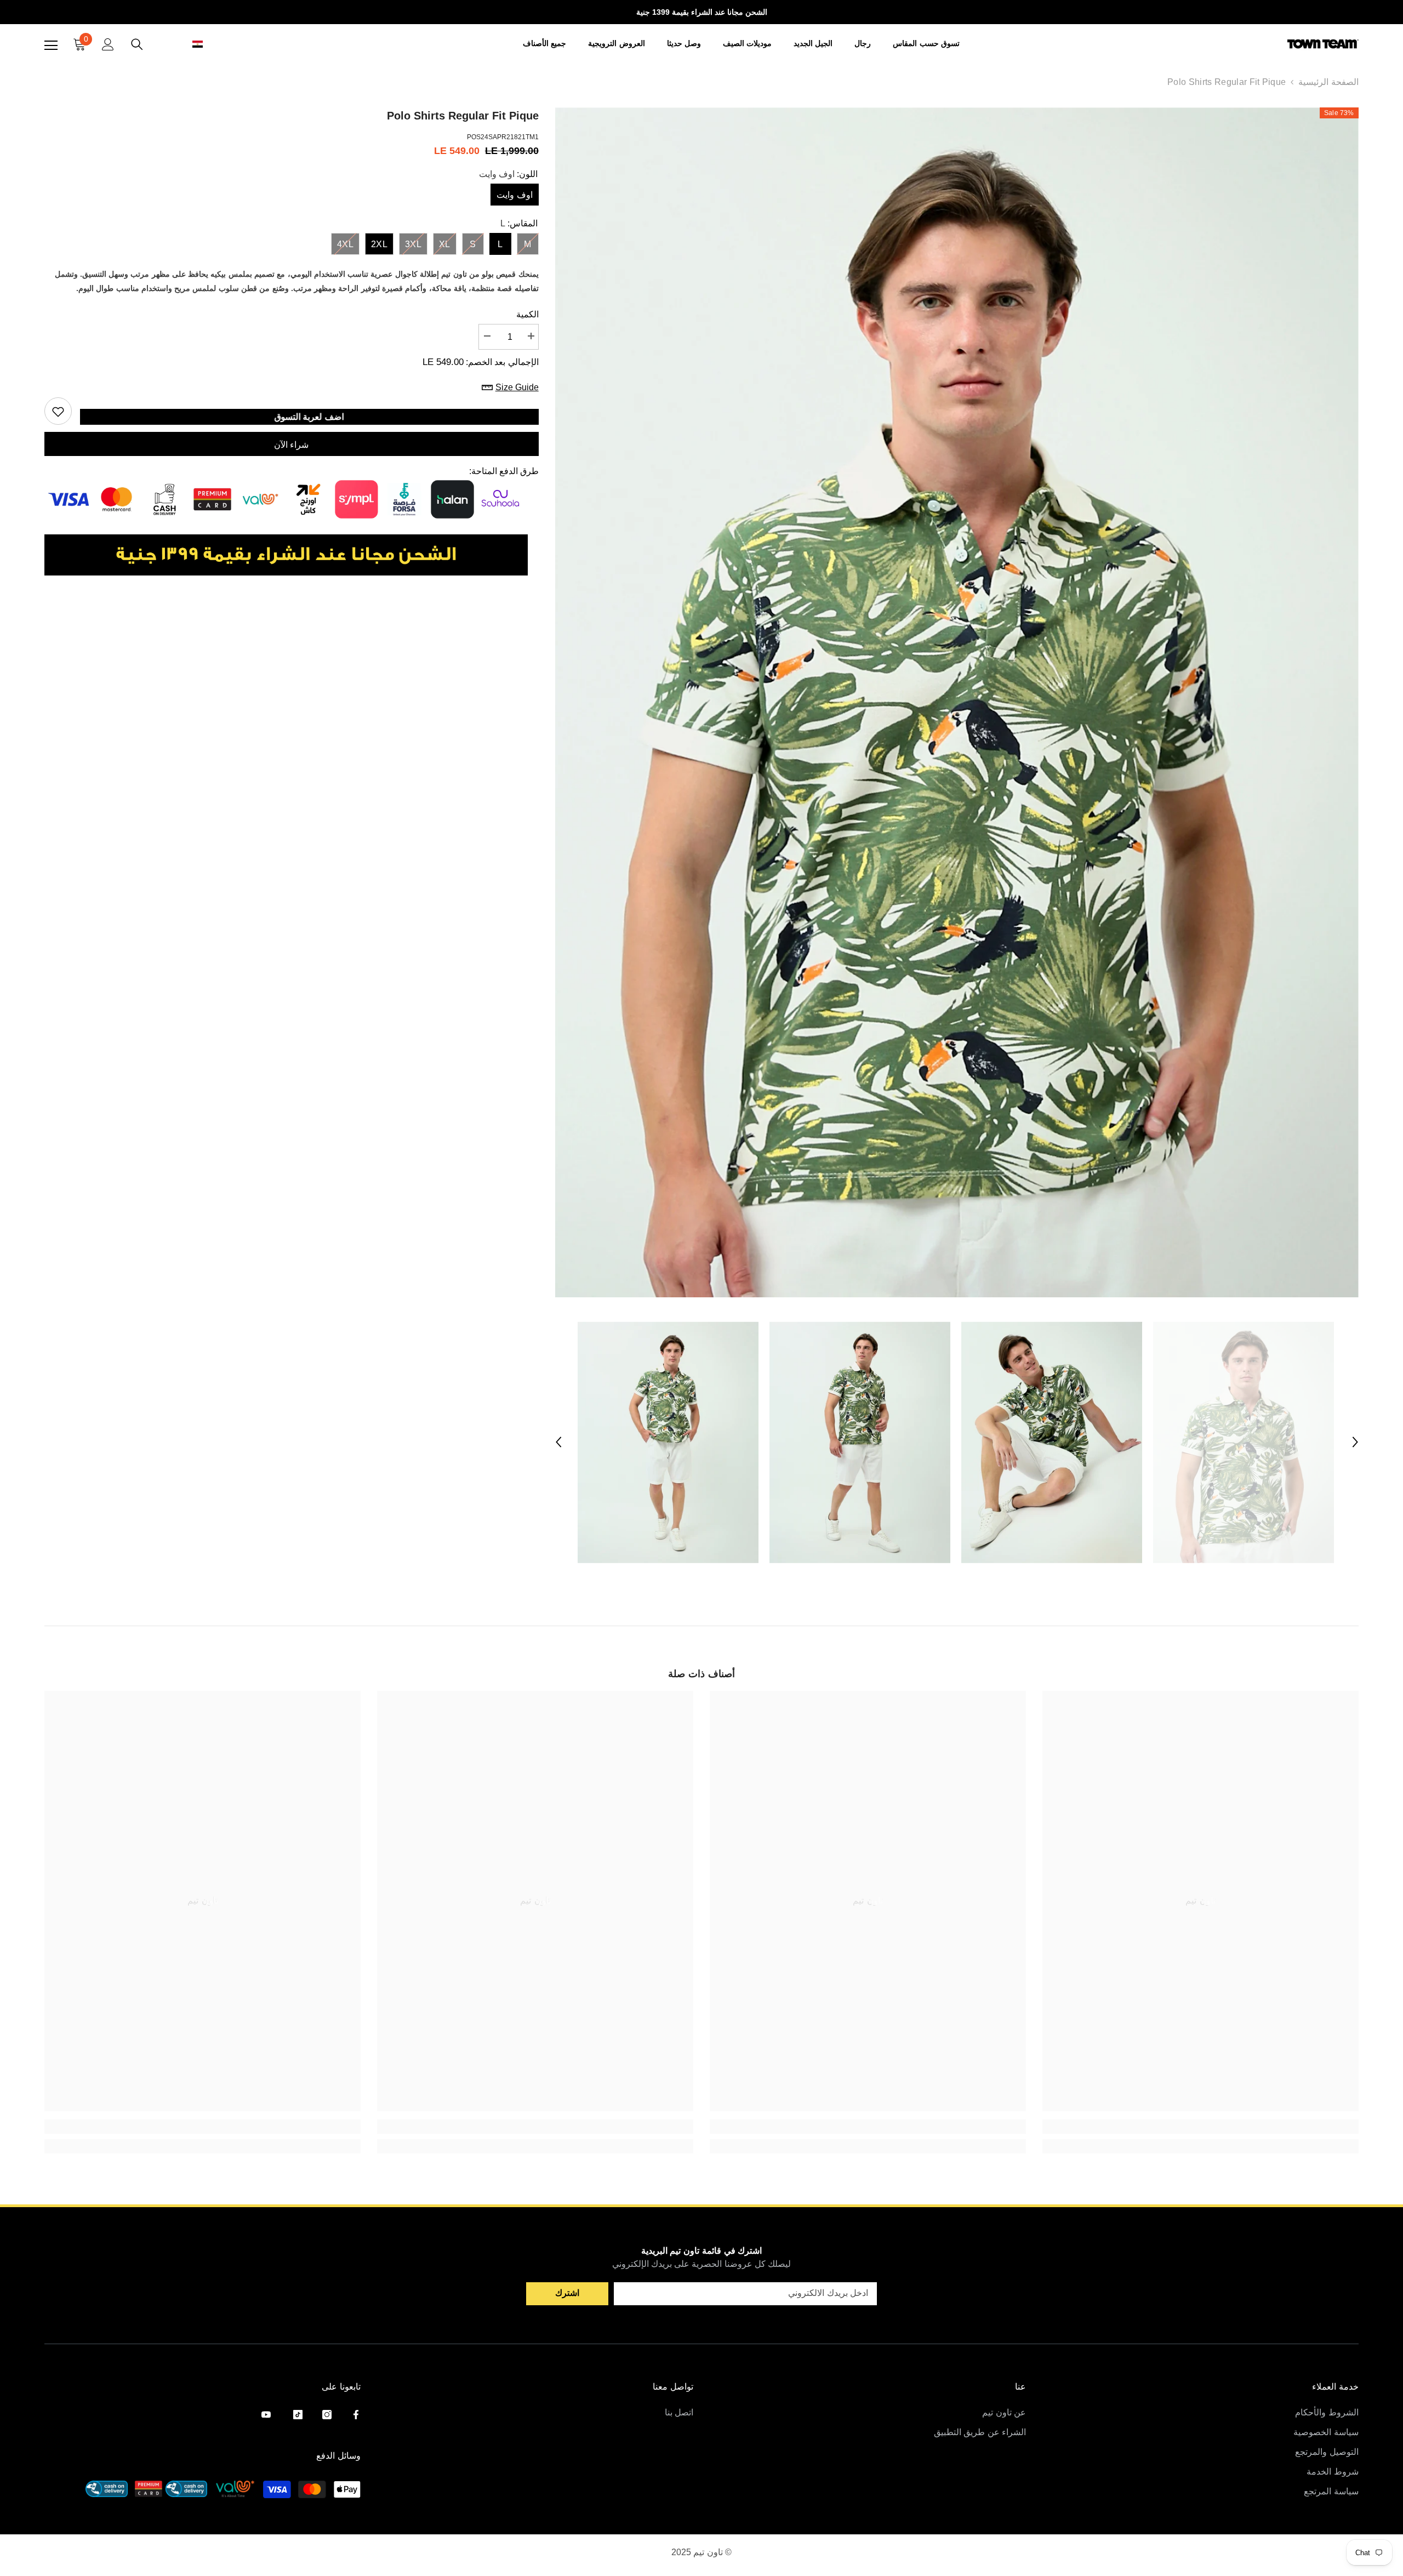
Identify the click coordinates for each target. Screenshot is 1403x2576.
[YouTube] (266, 2415)
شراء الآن (291, 445)
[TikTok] (298, 2415)
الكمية (527, 314)
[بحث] (137, 44)
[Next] (1355, 1442)
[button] (185, 44)
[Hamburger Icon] (51, 45)
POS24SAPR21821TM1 (503, 137)
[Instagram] (327, 2415)
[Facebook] (356, 2415)
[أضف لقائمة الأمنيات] (58, 411)
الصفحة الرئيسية (1328, 82)
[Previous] (558, 1442)
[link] (1200, 2127)
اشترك (567, 2293)
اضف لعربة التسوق (310, 417)
